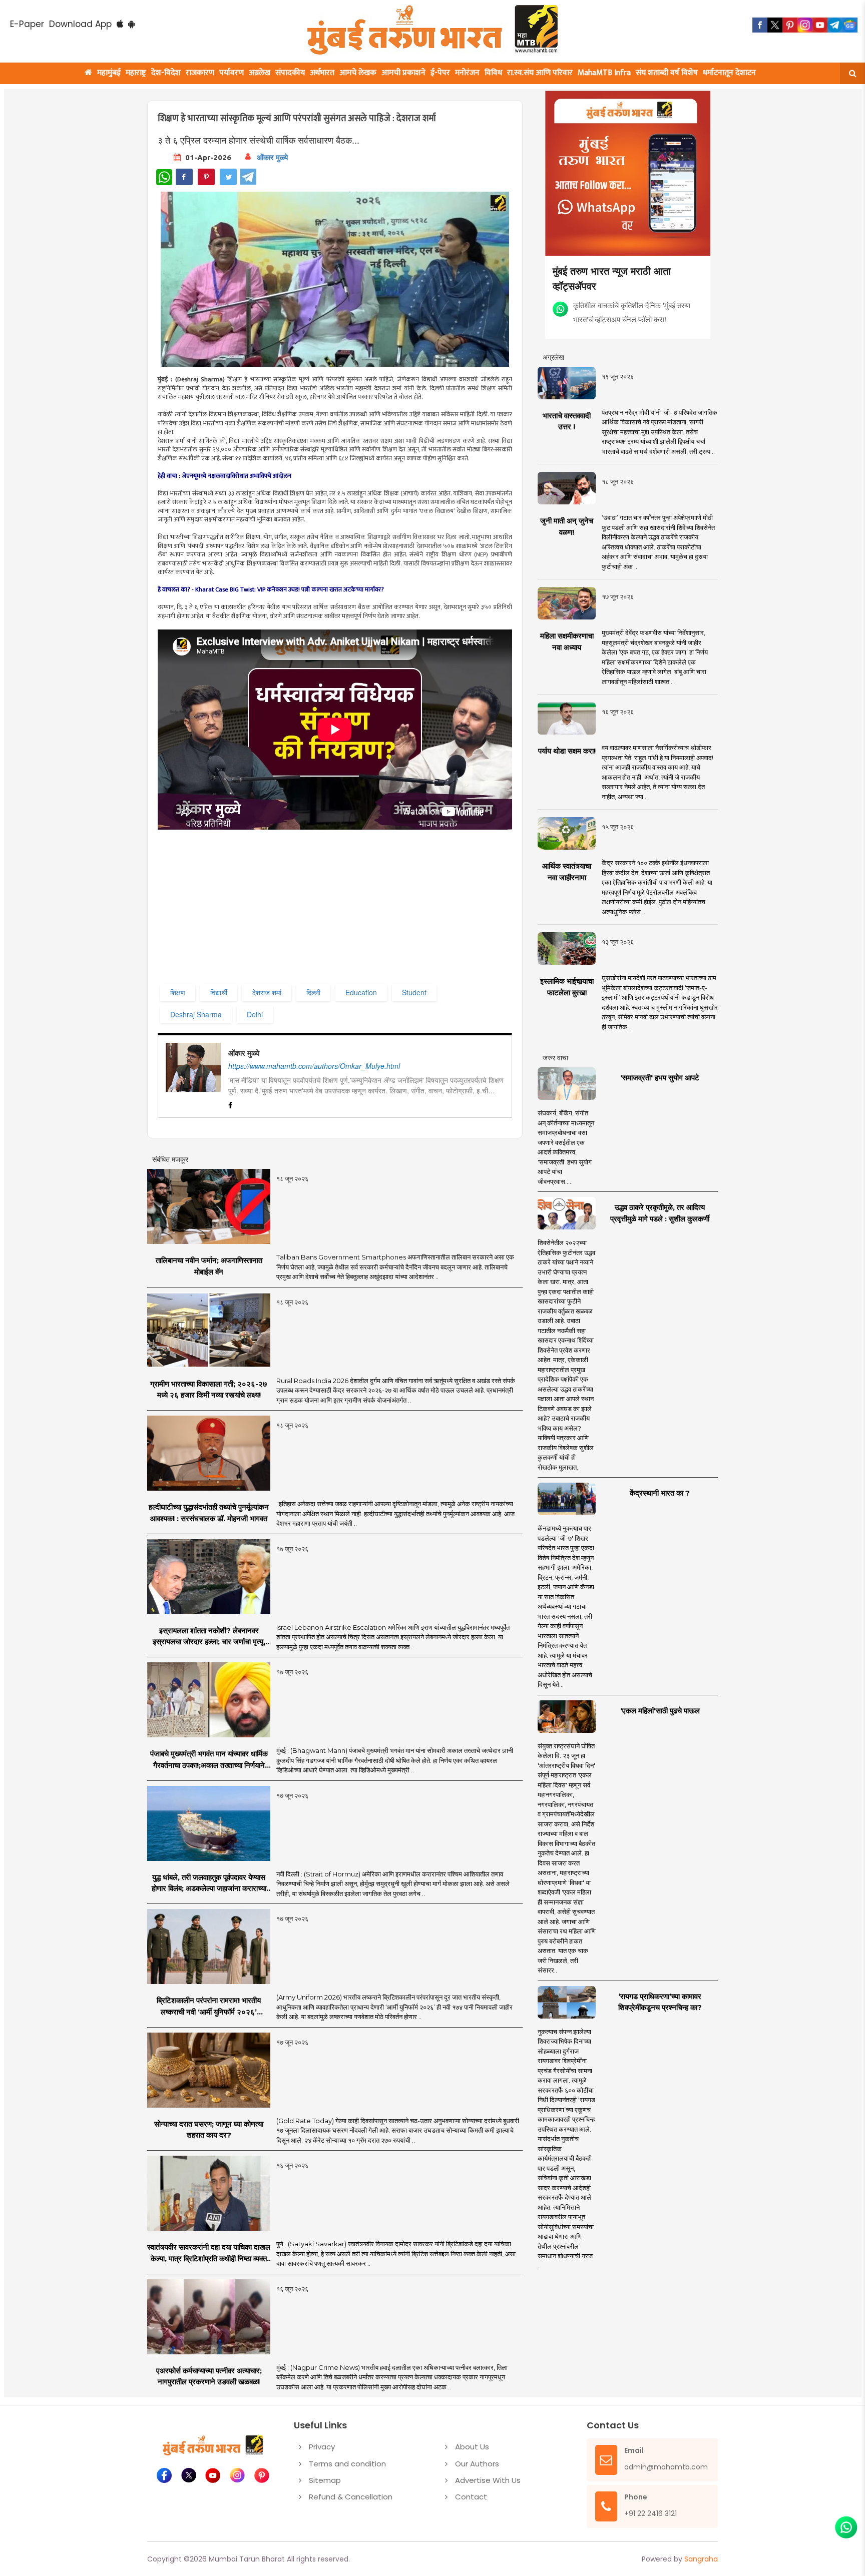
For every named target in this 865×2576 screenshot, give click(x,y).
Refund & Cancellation (351, 2497)
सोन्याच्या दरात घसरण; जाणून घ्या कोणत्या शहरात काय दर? (209, 2130)
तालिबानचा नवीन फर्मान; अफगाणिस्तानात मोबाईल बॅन (209, 1266)
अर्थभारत (322, 73)
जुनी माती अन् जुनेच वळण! (567, 526)
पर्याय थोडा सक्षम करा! (567, 751)
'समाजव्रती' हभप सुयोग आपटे (660, 1078)
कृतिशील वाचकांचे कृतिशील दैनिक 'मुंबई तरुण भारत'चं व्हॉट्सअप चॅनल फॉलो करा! (632, 312)
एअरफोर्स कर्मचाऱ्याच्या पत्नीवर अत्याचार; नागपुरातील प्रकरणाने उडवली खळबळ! (209, 2376)
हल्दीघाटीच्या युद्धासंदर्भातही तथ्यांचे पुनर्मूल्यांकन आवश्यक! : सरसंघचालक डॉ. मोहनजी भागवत (209, 1513)
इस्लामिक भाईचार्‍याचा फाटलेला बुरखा (567, 987)
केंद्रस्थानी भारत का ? (660, 1493)
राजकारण (200, 73)
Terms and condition (347, 2464)
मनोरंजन (467, 73)
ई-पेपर (440, 73)
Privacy (322, 2447)
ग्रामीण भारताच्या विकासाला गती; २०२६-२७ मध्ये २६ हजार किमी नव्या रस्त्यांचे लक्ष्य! (209, 1390)
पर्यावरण (232, 73)
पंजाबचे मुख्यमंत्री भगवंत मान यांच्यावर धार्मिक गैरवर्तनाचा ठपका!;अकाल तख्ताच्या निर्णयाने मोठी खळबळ (209, 1760)
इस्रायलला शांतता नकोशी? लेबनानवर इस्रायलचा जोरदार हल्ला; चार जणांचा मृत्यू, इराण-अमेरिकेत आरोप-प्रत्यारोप (209, 1637)
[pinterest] (790, 25)
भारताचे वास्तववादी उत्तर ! (567, 421)
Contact (471, 2497)
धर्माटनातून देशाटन (729, 73)
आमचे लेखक (358, 73)
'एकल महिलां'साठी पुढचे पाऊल (660, 1711)
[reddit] (850, 25)
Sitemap (325, 2480)
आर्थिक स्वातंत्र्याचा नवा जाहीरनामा (567, 872)
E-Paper (27, 24)
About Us (472, 2447)
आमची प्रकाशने (403, 73)
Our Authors (477, 2464)
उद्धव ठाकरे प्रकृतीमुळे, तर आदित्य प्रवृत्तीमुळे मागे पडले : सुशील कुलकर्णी (660, 1213)
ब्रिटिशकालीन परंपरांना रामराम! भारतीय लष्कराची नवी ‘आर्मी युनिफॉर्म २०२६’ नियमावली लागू (209, 2007)
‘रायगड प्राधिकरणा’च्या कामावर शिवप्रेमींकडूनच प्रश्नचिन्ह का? (660, 2002)
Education (361, 992)
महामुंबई (109, 73)
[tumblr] (835, 25)
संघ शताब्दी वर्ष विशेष (667, 73)
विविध (493, 73)
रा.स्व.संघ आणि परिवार (540, 73)
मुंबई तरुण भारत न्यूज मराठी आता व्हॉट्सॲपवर (612, 278)
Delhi (255, 1014)
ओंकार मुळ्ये (272, 157)
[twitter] (775, 25)
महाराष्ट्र (136, 73)
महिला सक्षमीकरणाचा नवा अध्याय (567, 641)
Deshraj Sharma (196, 1014)
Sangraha (701, 2559)
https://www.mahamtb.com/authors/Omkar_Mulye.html (314, 1066)
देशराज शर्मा (267, 992)
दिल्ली (313, 992)
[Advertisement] (361, 911)
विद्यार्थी (219, 992)
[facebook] (760, 25)
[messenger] (820, 25)
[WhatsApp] (164, 177)
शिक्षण (178, 992)
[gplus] (805, 25)
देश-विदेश (166, 73)
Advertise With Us (488, 2480)
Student (414, 992)
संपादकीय (290, 73)
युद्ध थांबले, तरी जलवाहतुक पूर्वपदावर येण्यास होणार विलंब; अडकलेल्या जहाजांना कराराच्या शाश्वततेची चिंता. (209, 1883)
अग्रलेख (260, 73)
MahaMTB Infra (604, 73)
